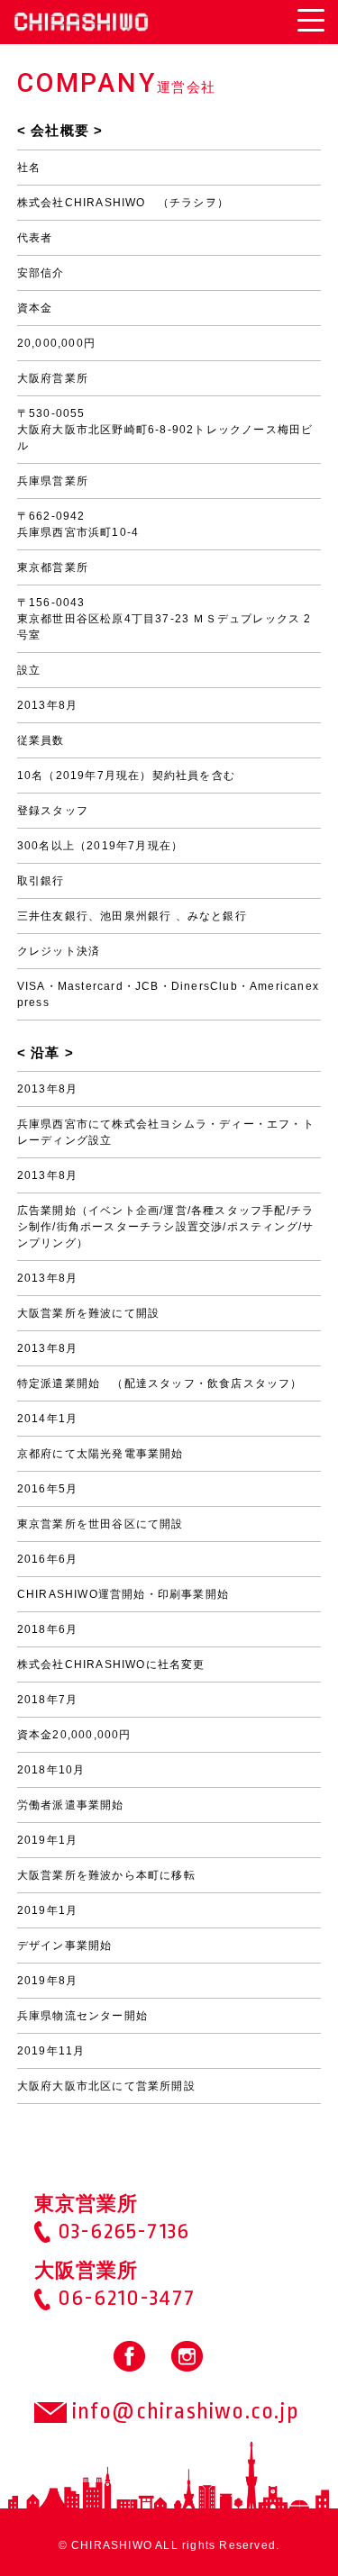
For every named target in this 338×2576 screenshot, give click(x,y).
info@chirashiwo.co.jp (183, 2411)
